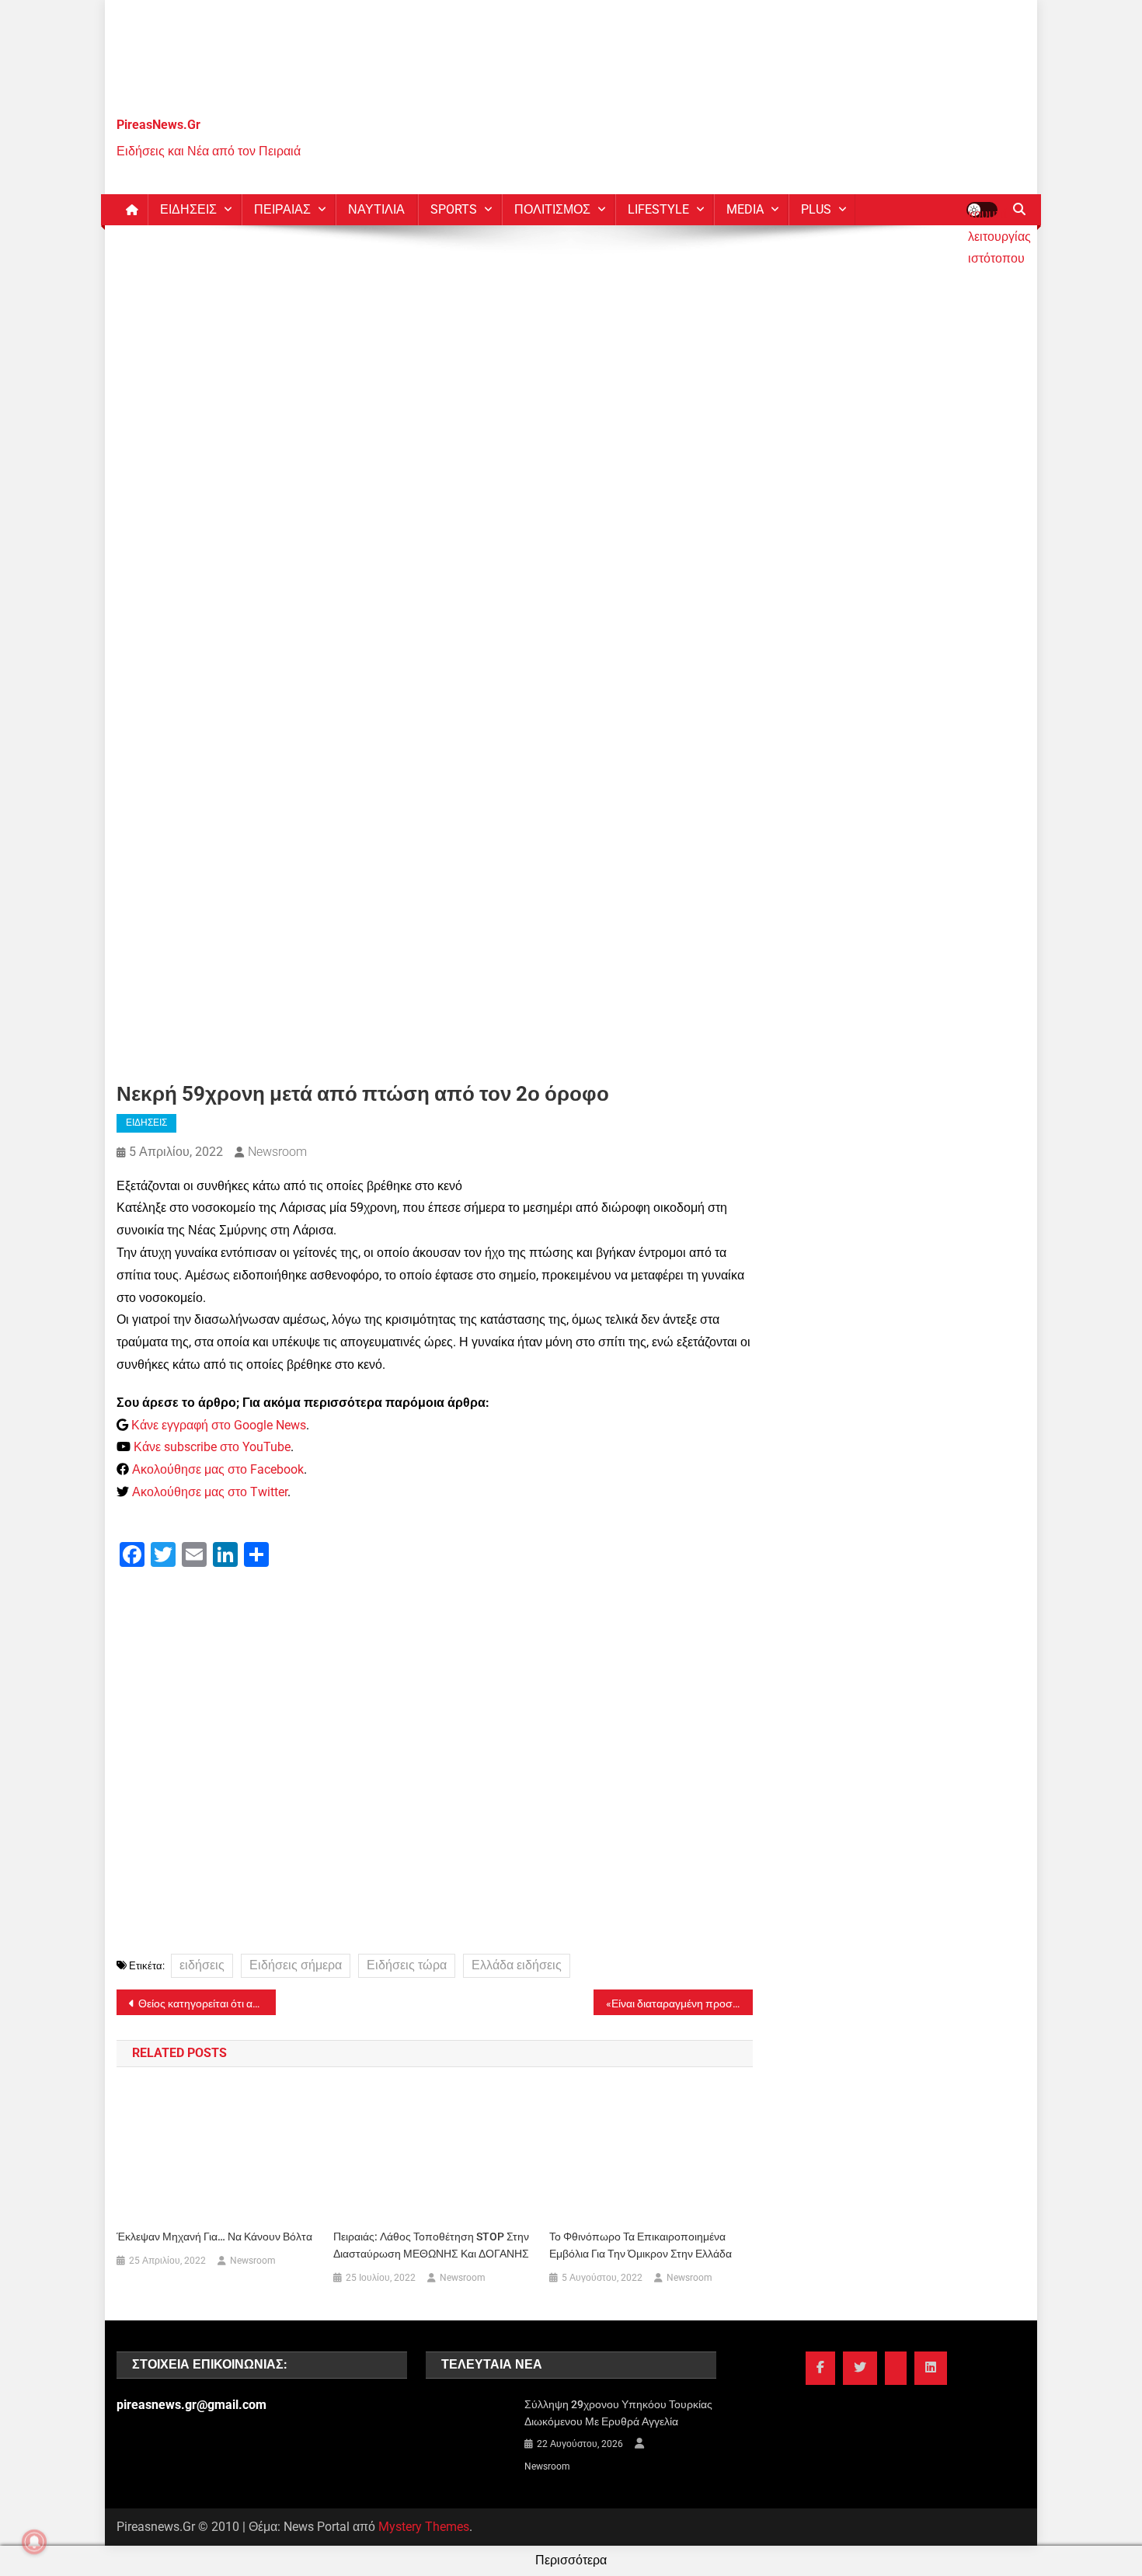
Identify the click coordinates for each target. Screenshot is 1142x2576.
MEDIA (745, 209)
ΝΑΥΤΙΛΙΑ (376, 209)
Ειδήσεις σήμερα (296, 1965)
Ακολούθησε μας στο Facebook (218, 1469)
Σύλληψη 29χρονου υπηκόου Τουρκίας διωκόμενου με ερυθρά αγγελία (618, 2413)
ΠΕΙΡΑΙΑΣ (282, 209)
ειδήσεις (202, 1965)
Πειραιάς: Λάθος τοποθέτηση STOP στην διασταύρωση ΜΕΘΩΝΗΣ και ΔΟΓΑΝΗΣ (431, 2245)
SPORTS (454, 209)
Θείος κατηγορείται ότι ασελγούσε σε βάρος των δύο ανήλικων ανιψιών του (207, 2003)
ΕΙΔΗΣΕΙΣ (188, 209)
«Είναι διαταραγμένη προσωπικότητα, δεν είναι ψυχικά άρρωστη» (679, 2003)
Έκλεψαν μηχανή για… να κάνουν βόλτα (214, 2237)
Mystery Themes (424, 2527)
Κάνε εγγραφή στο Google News (219, 1425)
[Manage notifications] (34, 2542)
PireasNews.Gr (158, 125)
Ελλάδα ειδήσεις (517, 1965)
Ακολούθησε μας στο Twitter (210, 1492)
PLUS (816, 209)
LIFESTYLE (658, 209)
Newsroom (277, 1152)
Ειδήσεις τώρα (407, 1965)
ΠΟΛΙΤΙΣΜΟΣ (552, 209)
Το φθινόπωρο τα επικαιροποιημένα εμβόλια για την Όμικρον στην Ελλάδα (641, 2245)
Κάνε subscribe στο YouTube (212, 1447)
